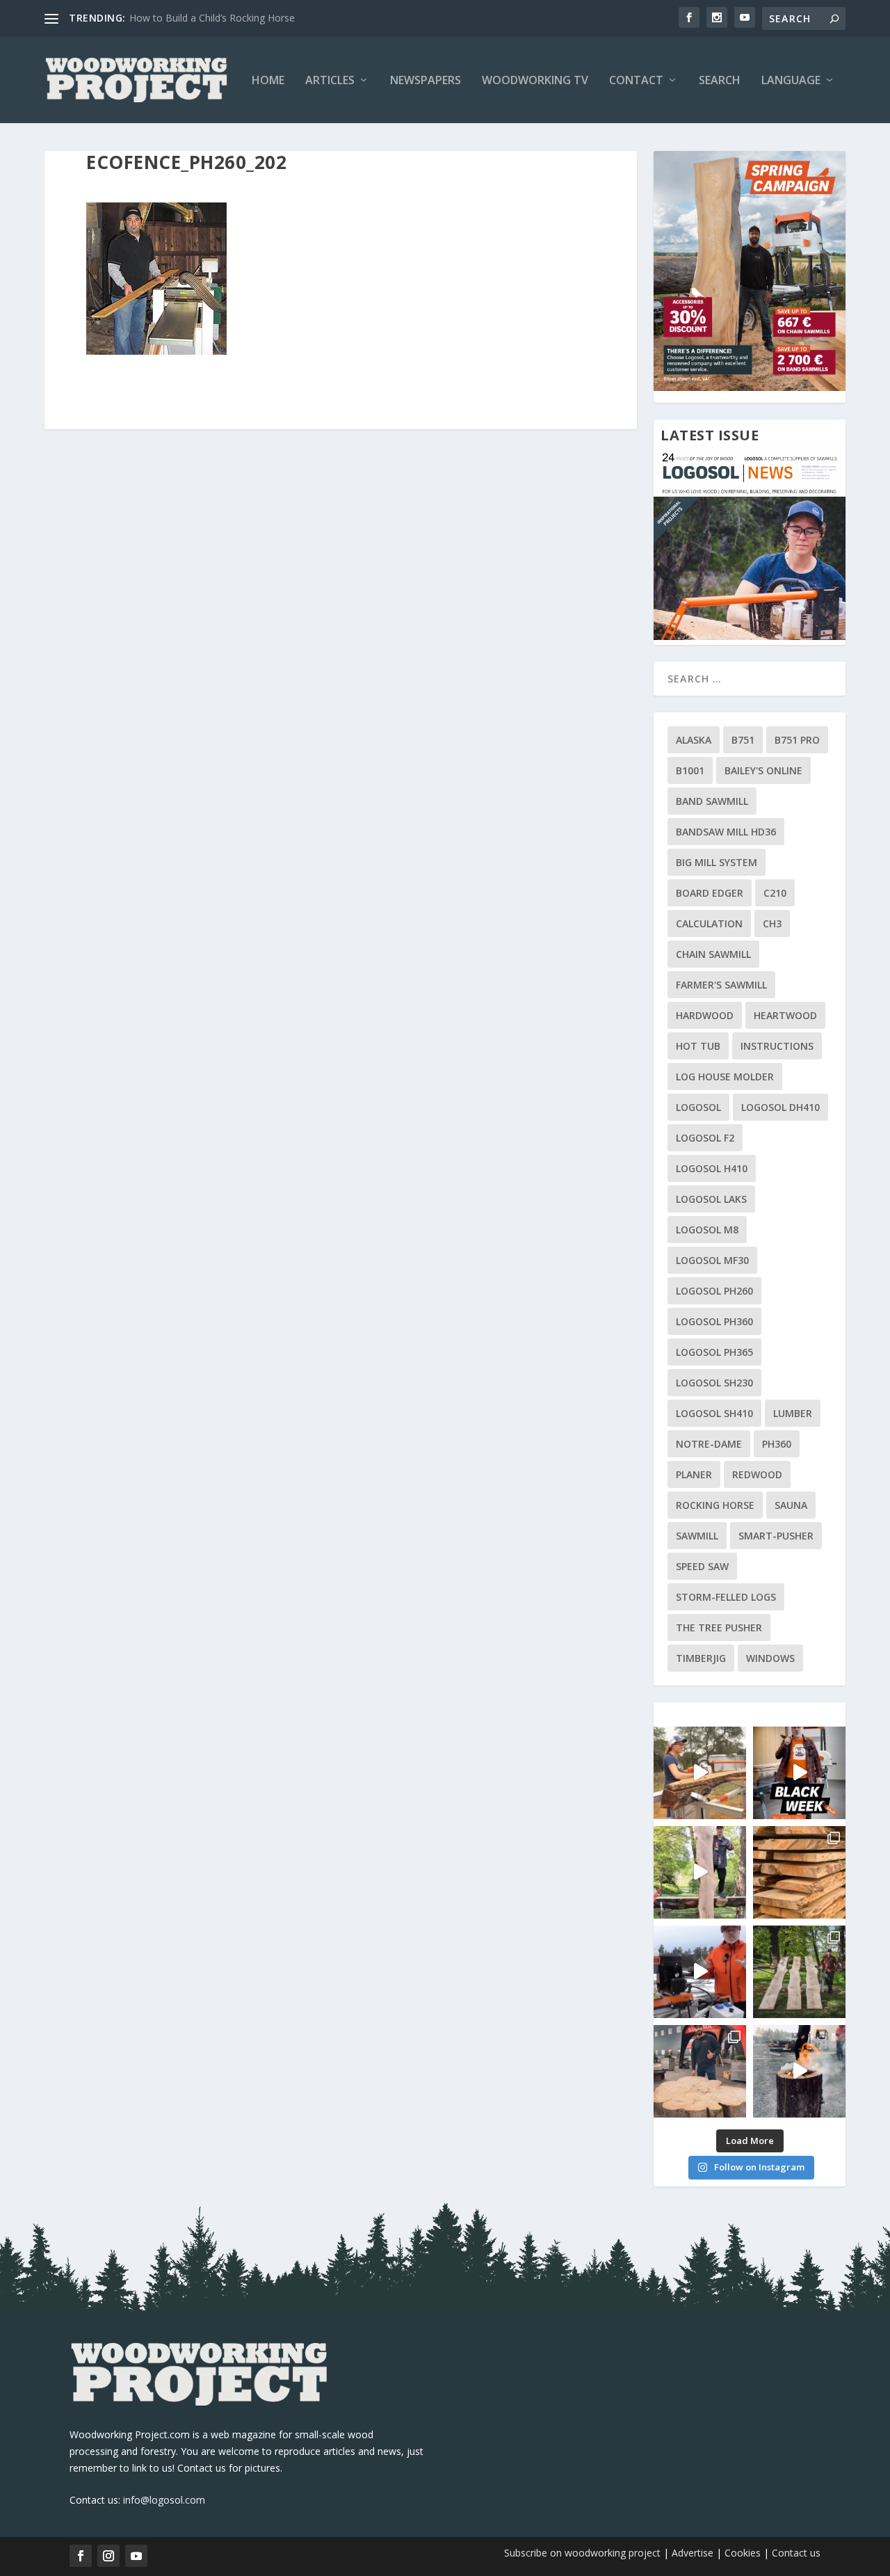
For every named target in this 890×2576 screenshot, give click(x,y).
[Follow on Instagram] (108, 2556)
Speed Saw (702, 1566)
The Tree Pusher (719, 1627)
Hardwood (705, 1015)
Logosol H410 (712, 1168)
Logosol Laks (711, 1199)
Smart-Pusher (776, 1536)
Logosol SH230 (714, 1383)
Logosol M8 (707, 1230)
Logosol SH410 (714, 1413)
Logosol (698, 1107)
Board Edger (710, 893)
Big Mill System (717, 862)
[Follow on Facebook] (81, 2556)
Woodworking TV (535, 81)
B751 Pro (797, 740)
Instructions (777, 1046)
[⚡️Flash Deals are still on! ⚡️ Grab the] (700, 1872)
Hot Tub (698, 1046)
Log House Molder (725, 1077)
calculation (709, 923)
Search (720, 81)
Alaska (694, 740)
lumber (793, 1413)
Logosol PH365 (714, 1352)
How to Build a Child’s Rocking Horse (212, 18)
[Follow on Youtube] (136, 2556)
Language (791, 81)
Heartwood (785, 1015)
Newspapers (426, 81)
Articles (330, 81)
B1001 (690, 770)
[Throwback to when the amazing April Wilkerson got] (700, 1773)
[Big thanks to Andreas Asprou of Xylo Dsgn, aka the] (700, 2071)
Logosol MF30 (712, 1260)
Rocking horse (715, 1505)
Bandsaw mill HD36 (726, 832)
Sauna (791, 1505)
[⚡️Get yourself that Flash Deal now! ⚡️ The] (799, 1872)
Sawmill (697, 1536)
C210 (775, 893)
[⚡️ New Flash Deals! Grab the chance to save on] (799, 1972)
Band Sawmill (712, 801)
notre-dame (709, 1444)
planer (694, 1474)
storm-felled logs (726, 1597)
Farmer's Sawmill (721, 985)
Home (268, 81)
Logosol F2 (705, 1138)
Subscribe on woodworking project (582, 2553)
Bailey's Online (763, 770)
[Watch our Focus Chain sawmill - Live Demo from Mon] (700, 1972)
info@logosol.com (164, 2500)
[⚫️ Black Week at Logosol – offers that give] (799, 1773)
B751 (743, 740)
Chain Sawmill (713, 954)
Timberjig (701, 1658)
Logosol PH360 (714, 1321)
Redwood (757, 1474)
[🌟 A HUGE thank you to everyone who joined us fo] (799, 2071)
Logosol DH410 (780, 1107)
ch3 (772, 923)
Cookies (744, 2553)
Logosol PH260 (714, 1291)
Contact (636, 81)
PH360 (777, 1444)
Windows (770, 1658)
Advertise (693, 2553)
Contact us (796, 2553)
